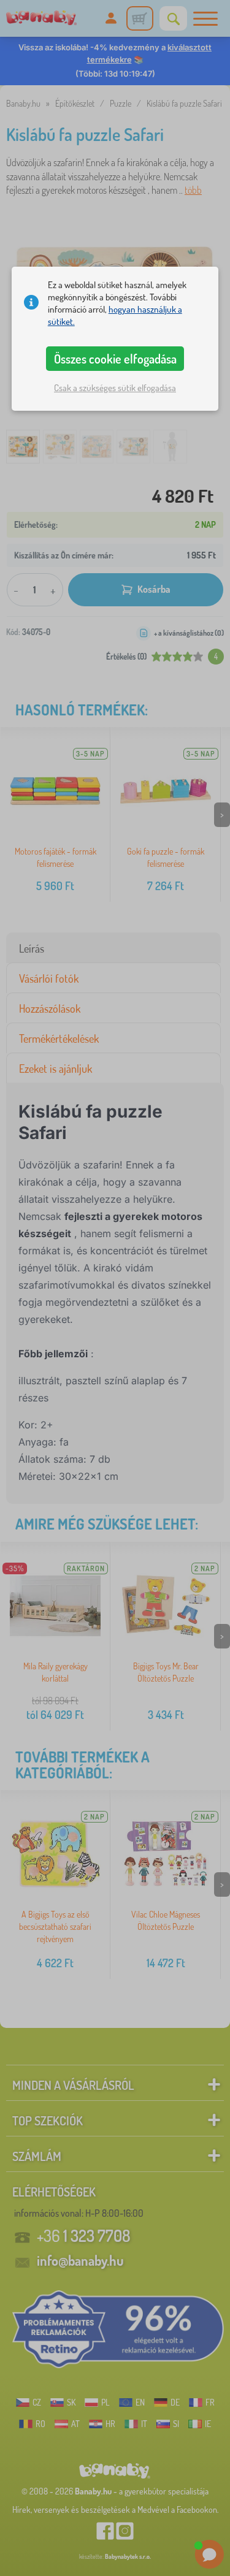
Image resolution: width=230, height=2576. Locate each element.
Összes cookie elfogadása (115, 359)
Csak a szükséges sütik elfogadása (115, 388)
